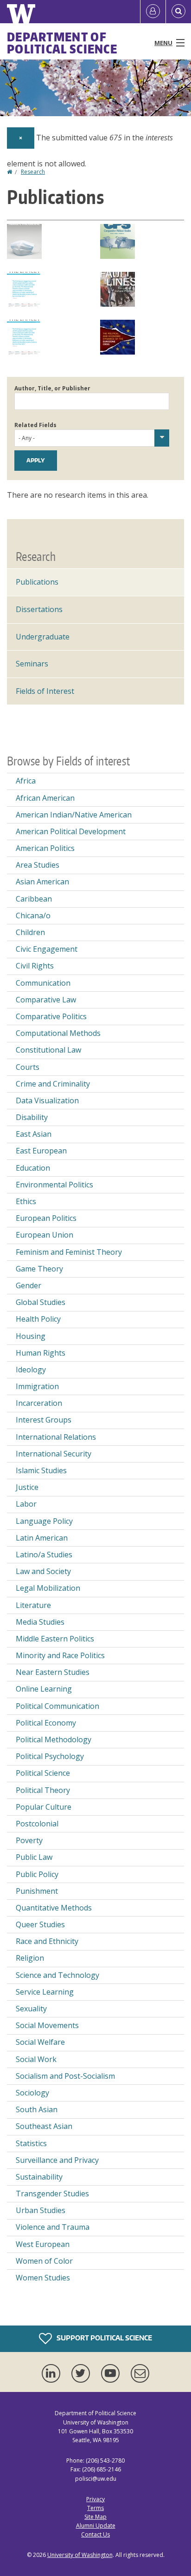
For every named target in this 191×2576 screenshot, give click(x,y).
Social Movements (47, 2025)
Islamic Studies (41, 1470)
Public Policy (37, 1874)
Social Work (36, 2059)
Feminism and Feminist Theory (69, 1252)
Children (30, 932)
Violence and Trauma (53, 2227)
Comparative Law (46, 1000)
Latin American (42, 1538)
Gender (29, 1285)
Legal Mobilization (48, 1588)
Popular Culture (44, 1807)
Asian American (42, 882)
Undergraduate (43, 637)
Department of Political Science (62, 43)
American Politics (45, 848)
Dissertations (39, 609)
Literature (33, 1605)
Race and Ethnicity (47, 1941)
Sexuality (31, 2009)
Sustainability (39, 2177)
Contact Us (95, 2534)
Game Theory (39, 1269)
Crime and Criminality (53, 1084)
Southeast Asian (44, 2126)
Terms (95, 2508)
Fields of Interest (45, 691)
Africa (26, 781)
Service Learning (45, 1992)
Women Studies (43, 2278)
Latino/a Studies (44, 1555)
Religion (30, 1958)
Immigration (37, 1386)
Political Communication (57, 1706)
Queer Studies (40, 1924)
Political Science (43, 1773)
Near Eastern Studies (53, 1672)
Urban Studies (41, 2210)
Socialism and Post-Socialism (65, 2076)
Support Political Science (104, 2338)
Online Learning (44, 1689)
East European (41, 1151)
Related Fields (35, 425)
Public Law (34, 1857)
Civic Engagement (47, 949)
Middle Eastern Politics (55, 1639)
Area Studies (38, 865)
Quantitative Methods (54, 1908)
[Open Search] (178, 12)
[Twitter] (83, 2373)
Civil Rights (35, 966)
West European (43, 2244)
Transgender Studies (52, 2194)
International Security (54, 1454)
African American (45, 798)
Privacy (95, 2499)
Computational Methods (58, 1033)
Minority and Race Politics (60, 1655)
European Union (45, 1235)
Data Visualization (47, 1100)
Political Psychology (50, 1756)
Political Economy (46, 1723)
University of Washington (80, 2555)
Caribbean (34, 899)
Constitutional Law (48, 1050)
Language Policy (44, 1521)
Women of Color (44, 2261)
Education (33, 1168)
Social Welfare (40, 2042)
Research (33, 172)
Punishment (37, 1891)
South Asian (37, 2109)
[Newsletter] (140, 2373)
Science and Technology (57, 1975)
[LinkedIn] (53, 2373)
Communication (43, 983)
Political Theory (43, 1790)
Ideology (31, 1370)
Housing (31, 1336)
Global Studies (41, 1302)
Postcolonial (37, 1824)
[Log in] (153, 12)
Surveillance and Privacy (57, 2160)
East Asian (34, 1134)
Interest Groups (44, 1420)
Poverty (29, 1840)
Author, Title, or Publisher (52, 388)
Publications (37, 582)
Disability (32, 1117)
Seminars (32, 664)
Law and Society (43, 1571)
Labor (26, 1504)
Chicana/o (33, 916)
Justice (27, 1487)
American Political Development (71, 831)
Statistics (31, 2143)
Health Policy (38, 1319)
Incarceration (39, 1403)
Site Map (95, 2517)
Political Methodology (54, 1739)
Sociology (32, 2093)
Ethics (26, 1201)
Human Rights (41, 1353)
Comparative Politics (51, 1016)
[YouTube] (112, 2373)
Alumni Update (96, 2526)
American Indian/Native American (74, 815)
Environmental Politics (54, 1185)
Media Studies (40, 1622)
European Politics (46, 1218)
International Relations (56, 1437)
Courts (28, 1067)
